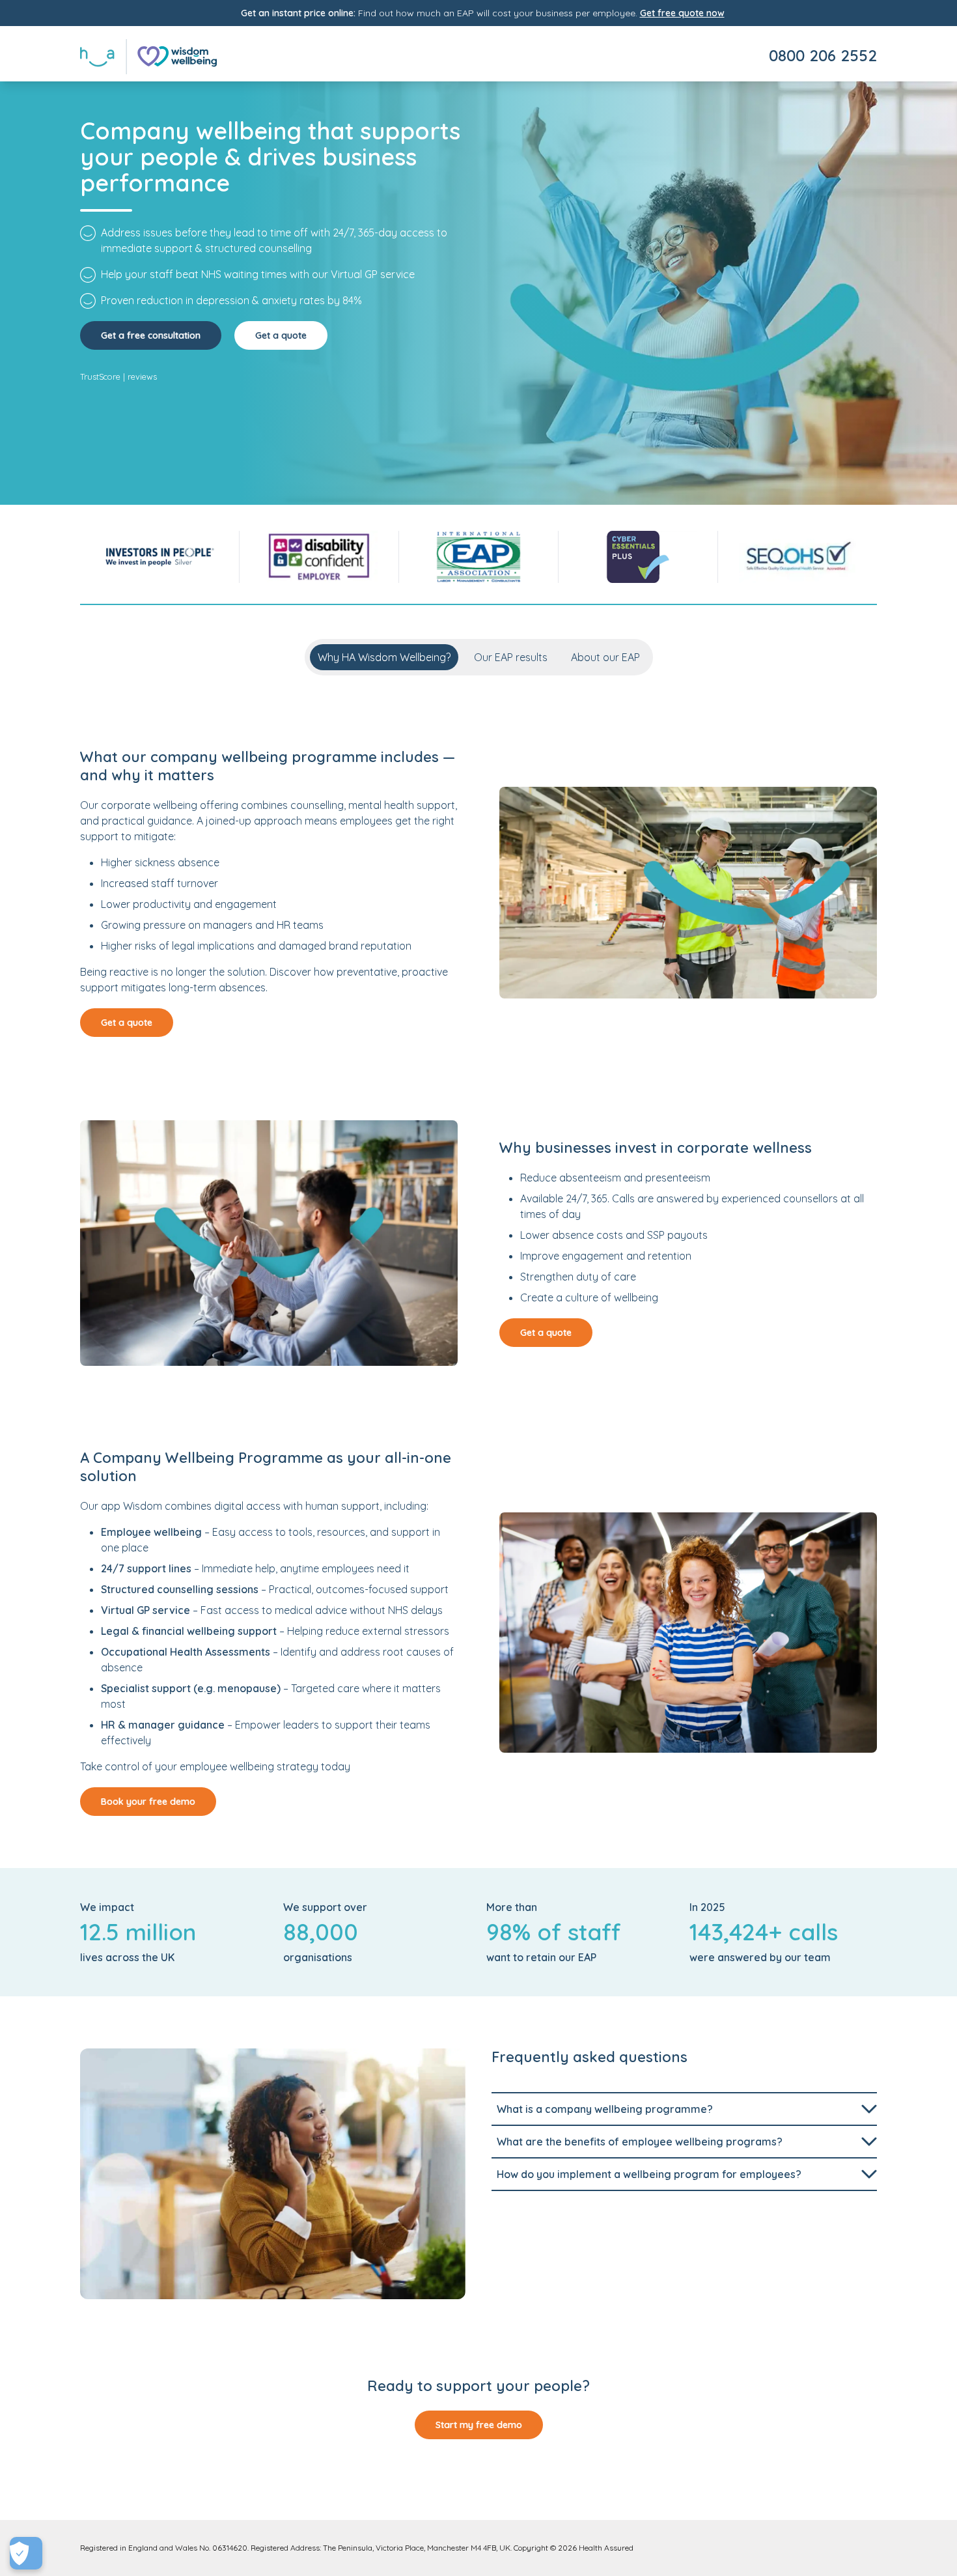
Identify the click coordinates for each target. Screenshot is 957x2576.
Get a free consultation (151, 335)
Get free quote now (682, 13)
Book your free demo (148, 1802)
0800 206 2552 (823, 55)
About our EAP (605, 657)
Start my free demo (479, 2425)
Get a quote (281, 335)
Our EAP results (511, 657)
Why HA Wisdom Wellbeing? (384, 657)
